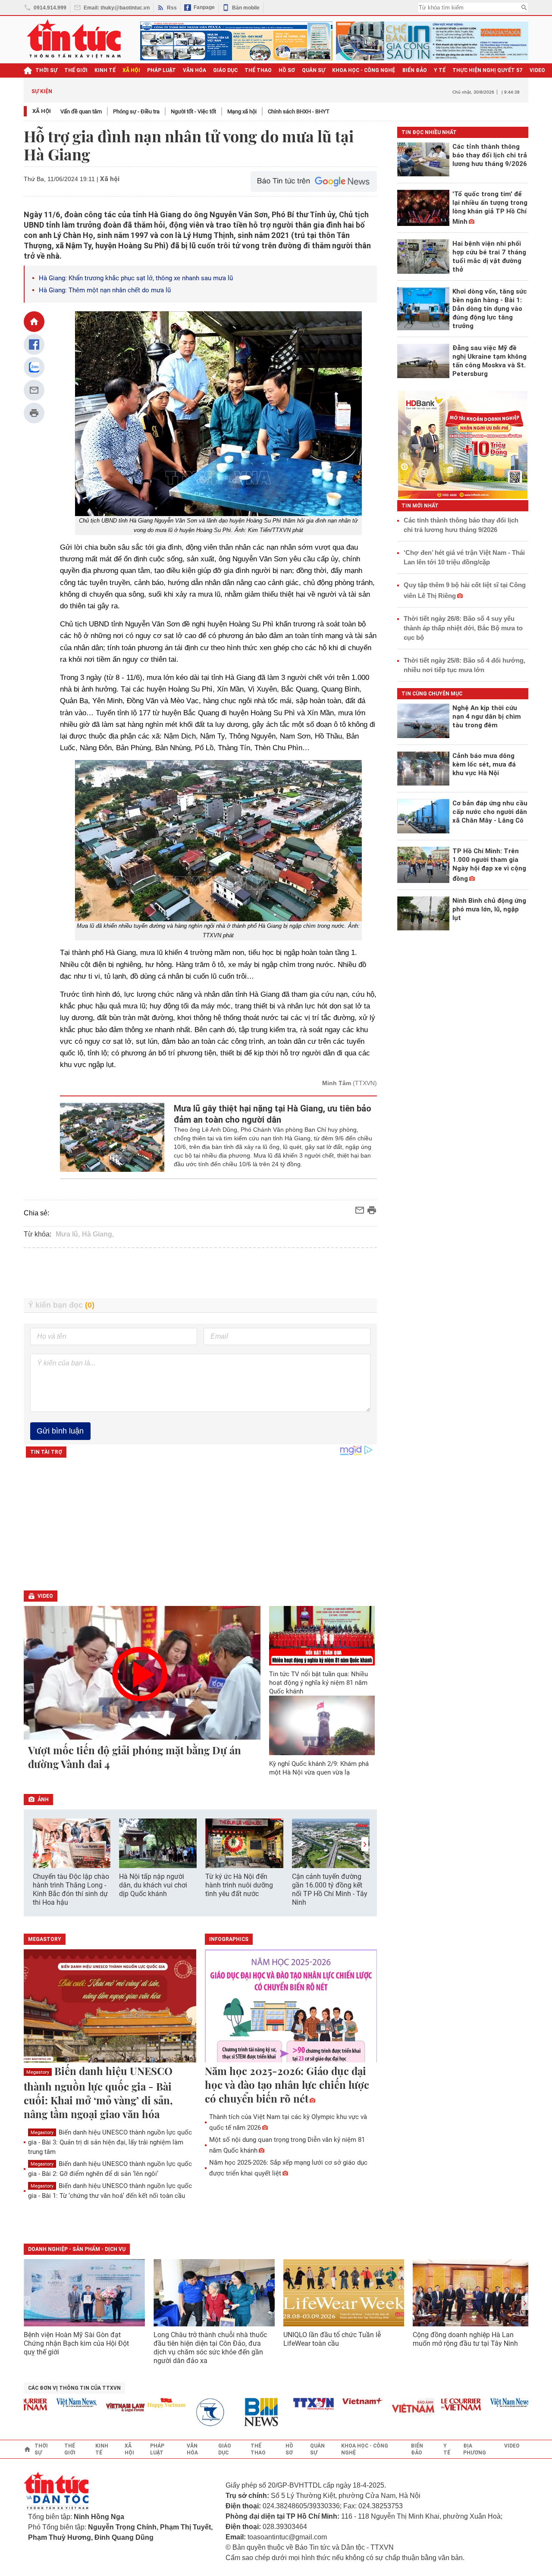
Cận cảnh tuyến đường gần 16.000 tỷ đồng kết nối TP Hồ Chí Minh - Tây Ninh (330, 1889)
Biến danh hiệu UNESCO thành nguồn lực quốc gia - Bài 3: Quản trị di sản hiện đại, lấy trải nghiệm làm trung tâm (110, 2142)
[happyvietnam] (141, 2403)
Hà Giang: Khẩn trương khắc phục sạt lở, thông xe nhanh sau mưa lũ (136, 278)
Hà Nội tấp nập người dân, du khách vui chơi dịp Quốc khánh (153, 1885)
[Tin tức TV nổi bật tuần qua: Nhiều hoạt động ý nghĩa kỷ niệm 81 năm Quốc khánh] (322, 1636)
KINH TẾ (105, 70)
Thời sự (46, 70)
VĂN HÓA (194, 70)
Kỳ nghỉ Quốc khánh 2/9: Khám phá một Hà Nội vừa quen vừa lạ (319, 1768)
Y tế (440, 70)
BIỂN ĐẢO (415, 70)
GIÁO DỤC (225, 70)
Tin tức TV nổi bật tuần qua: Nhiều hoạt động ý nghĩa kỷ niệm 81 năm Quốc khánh (318, 1683)
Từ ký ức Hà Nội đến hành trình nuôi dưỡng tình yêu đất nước (239, 1885)
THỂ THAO (258, 70)
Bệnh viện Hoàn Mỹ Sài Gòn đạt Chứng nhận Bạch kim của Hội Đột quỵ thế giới (76, 2343)
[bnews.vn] (240, 2412)
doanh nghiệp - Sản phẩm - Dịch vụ (77, 2249)
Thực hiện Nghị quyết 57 (488, 70)
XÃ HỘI (131, 70)
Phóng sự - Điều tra (136, 111)
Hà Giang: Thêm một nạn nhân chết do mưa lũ (105, 290)
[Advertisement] (201, 1273)
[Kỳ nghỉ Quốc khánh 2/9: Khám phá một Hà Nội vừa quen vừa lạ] (322, 1725)
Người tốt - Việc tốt (193, 111)
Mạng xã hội (242, 111)
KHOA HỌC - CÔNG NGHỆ (364, 70)
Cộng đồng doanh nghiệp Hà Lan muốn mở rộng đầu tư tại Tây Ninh (466, 2339)
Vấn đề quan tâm (81, 111)
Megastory (38, 2072)
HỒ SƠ (287, 70)
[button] (365, 1844)
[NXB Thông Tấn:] (191, 2412)
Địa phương (475, 2449)
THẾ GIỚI (76, 70)
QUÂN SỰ (314, 70)
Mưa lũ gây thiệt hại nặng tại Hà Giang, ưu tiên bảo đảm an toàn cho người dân (273, 1114)
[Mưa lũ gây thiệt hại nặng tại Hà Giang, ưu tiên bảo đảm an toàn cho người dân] (112, 1137)
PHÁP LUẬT (162, 70)
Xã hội (42, 111)
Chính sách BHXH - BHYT (299, 111)
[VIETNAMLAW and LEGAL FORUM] (101, 2408)
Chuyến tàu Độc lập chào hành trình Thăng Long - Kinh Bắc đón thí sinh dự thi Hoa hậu (71, 1889)
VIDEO (537, 70)
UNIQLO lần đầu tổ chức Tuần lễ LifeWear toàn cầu (332, 2339)
